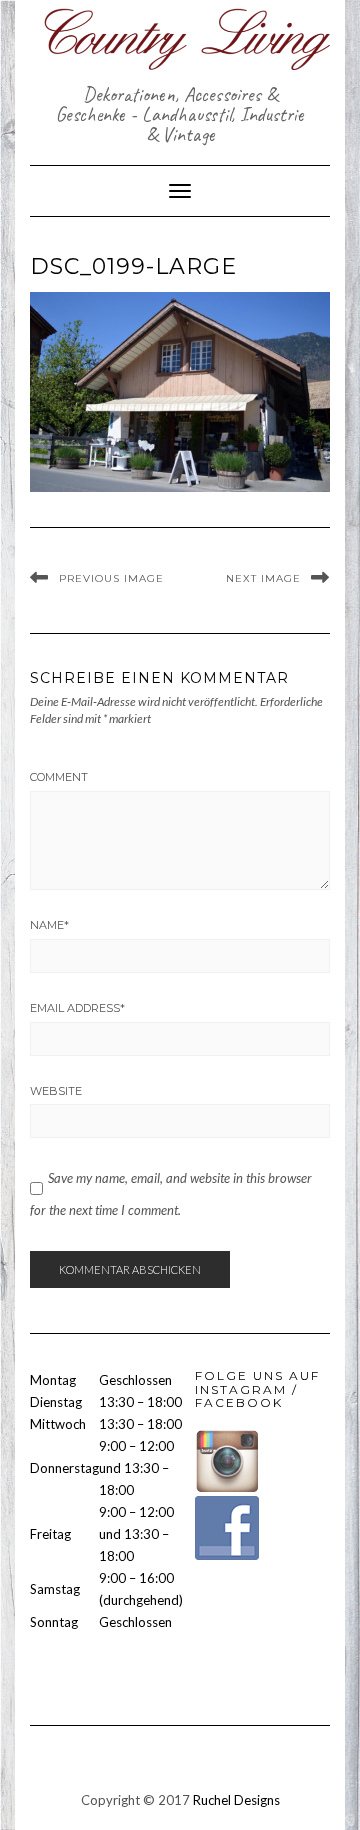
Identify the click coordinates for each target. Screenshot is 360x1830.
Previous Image (111, 578)
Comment (59, 777)
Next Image (263, 578)
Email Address (77, 1008)
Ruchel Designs (236, 1800)
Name (49, 925)
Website (56, 1091)
